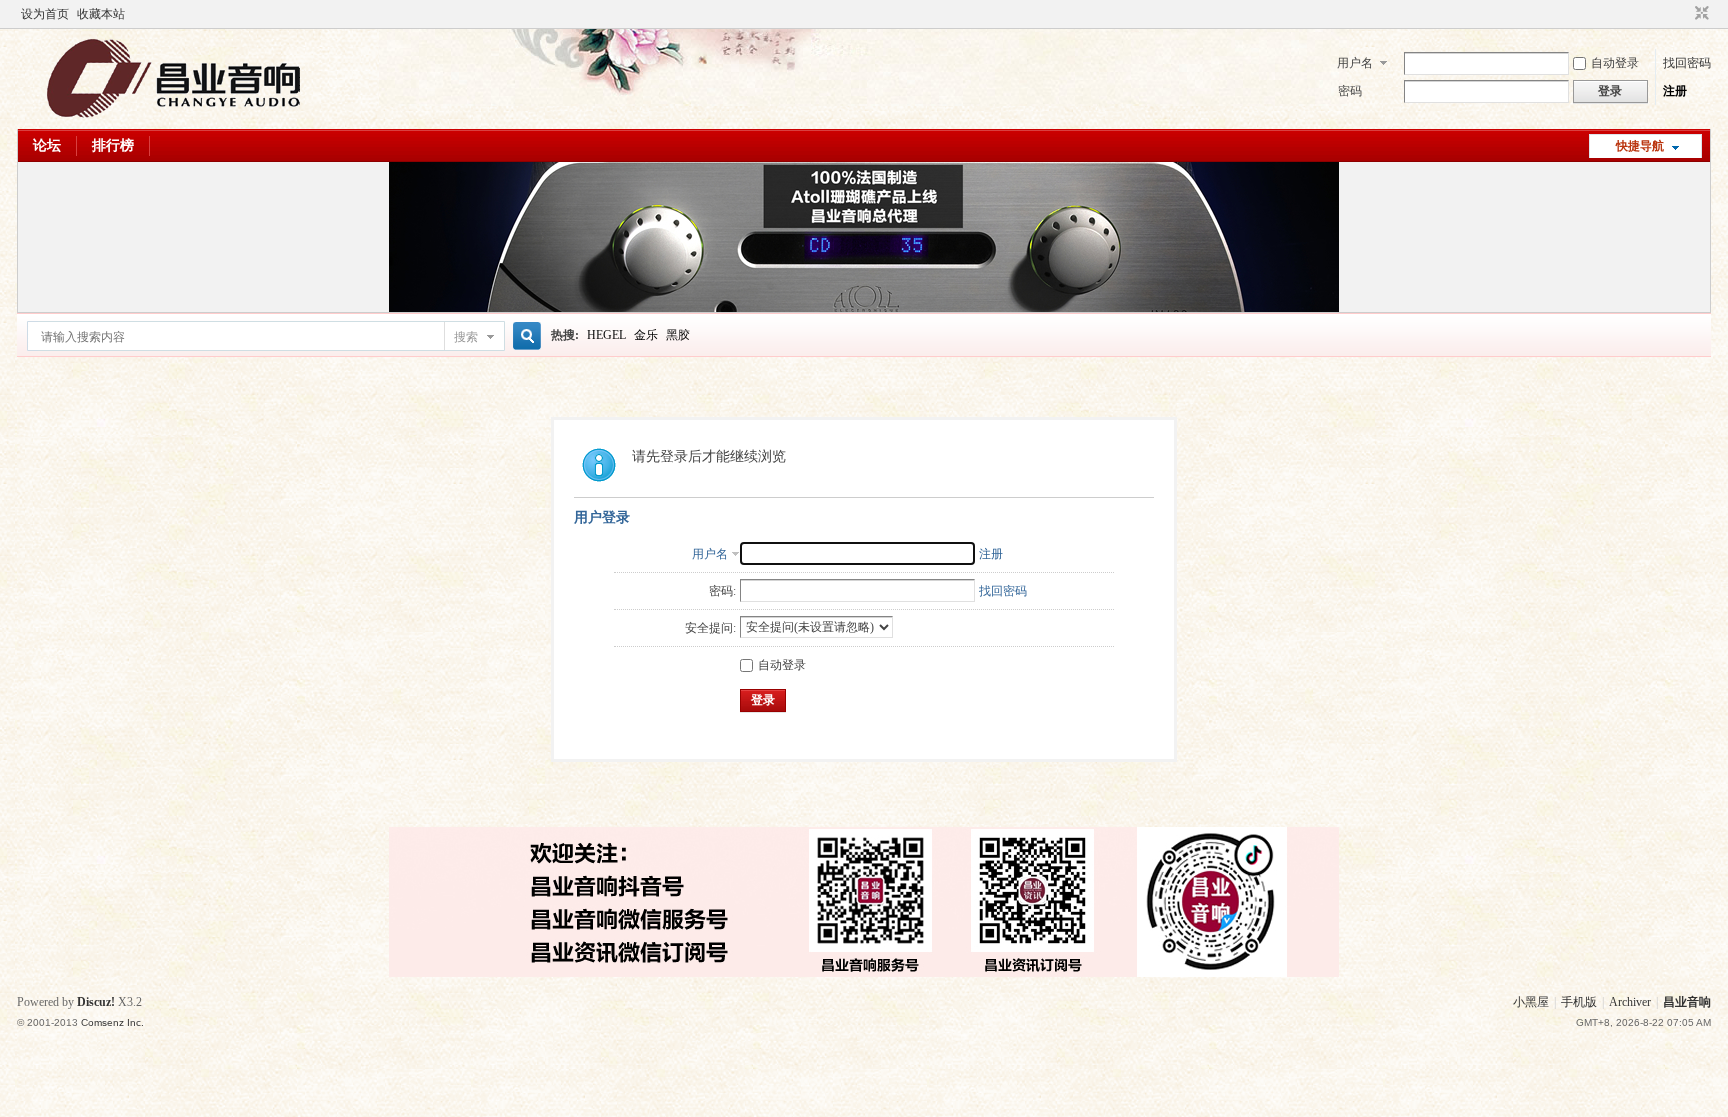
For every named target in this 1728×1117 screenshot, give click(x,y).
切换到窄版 (1699, 14)
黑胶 (678, 335)
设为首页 (45, 14)
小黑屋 (1531, 1002)
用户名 (1355, 63)
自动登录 (1615, 63)
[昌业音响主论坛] (174, 117)
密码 (1350, 91)
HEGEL (606, 335)
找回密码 (1687, 63)
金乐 (646, 335)
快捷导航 (1640, 146)
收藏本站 (101, 14)
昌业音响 (1687, 1002)
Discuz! (96, 1002)
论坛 (47, 145)
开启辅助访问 (1683, 14)
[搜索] (524, 336)
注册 (1675, 91)
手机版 (1579, 1002)
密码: (722, 591)
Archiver (1630, 1002)
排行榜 (113, 145)
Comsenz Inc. (112, 1022)
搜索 (466, 337)
